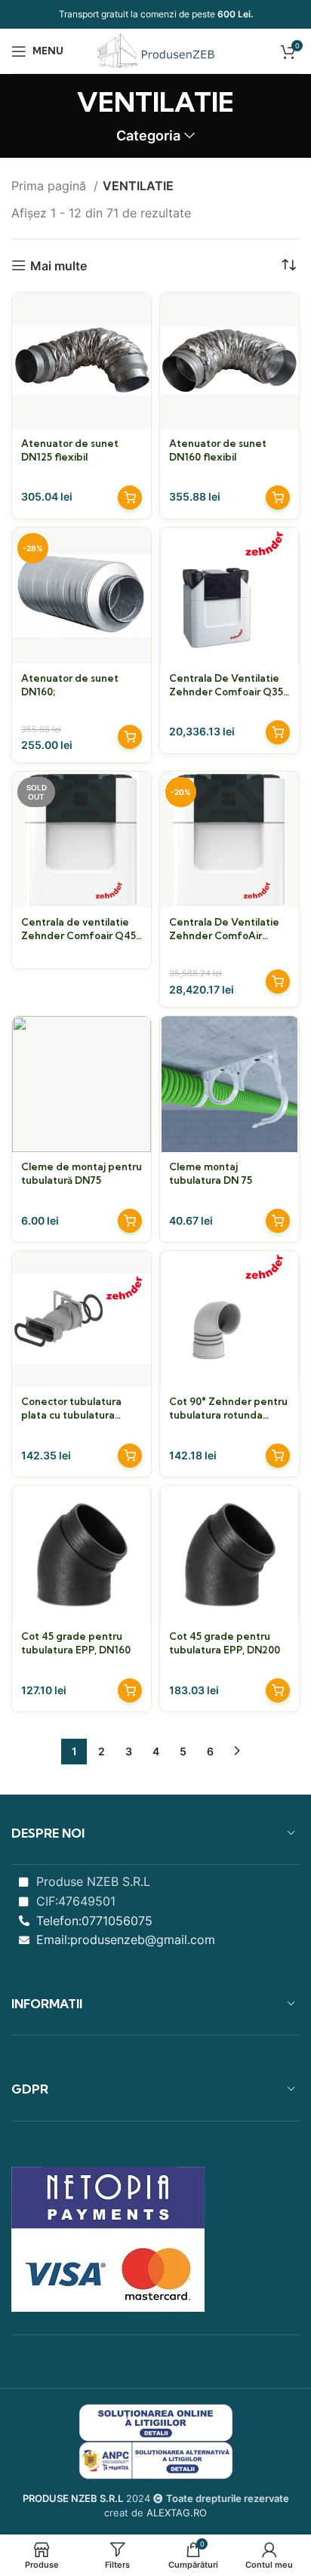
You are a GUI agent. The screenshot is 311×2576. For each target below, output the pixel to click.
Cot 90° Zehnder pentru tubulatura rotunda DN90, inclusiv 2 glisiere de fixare (228, 1408)
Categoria (148, 136)
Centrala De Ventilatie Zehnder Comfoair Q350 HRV (229, 685)
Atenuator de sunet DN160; (70, 685)
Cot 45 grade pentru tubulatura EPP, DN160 (76, 1643)
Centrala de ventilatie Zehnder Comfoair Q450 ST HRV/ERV (82, 929)
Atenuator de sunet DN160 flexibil (218, 450)
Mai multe (59, 265)
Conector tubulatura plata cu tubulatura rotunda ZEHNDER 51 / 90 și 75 (75, 1408)
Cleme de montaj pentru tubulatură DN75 (82, 1173)
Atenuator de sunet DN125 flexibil (70, 450)
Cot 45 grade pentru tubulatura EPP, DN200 (225, 1643)
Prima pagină (51, 186)
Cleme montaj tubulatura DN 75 (211, 1173)
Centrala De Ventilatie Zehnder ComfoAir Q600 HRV (224, 929)
